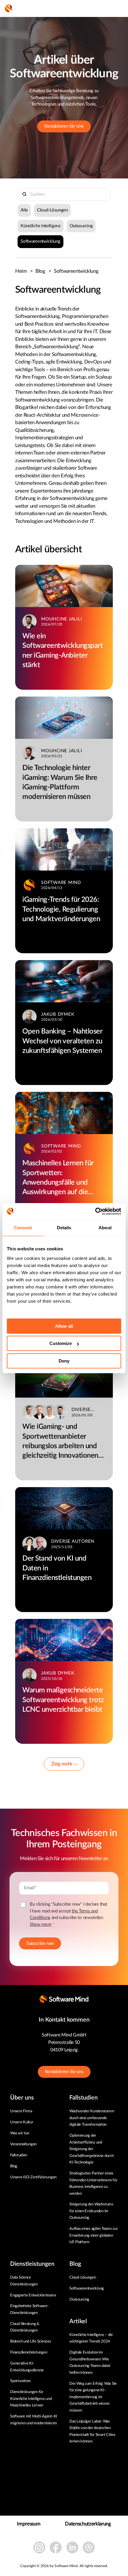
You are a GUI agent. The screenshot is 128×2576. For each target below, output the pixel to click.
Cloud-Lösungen (52, 210)
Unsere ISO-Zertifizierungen (33, 2177)
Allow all (64, 1326)
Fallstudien (19, 2155)
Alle (24, 210)
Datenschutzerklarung (88, 2524)
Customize (61, 1343)
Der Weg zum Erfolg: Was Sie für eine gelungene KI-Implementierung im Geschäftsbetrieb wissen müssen (93, 2397)
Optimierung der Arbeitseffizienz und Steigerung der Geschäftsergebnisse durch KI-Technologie (92, 2149)
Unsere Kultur (22, 2122)
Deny (64, 1361)
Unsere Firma (21, 2111)
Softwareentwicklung (40, 241)
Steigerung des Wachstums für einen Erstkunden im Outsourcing (91, 2211)
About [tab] (105, 1228)
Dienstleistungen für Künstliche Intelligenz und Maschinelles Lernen (31, 2399)
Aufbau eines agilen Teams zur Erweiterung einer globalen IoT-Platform (93, 2235)
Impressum (29, 2524)
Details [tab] (64, 1228)
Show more (40, 1924)
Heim (24, 271)
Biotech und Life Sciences (31, 2341)
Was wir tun (20, 2133)
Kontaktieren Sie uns (64, 2072)
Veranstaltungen (23, 2144)
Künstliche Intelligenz (40, 226)
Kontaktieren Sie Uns (64, 126)
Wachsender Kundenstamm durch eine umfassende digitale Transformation (92, 2118)
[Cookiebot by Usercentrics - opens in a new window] (95, 1211)
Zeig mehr (62, 1764)
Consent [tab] (23, 1228)
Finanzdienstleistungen (29, 2352)
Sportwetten (20, 2381)
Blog (43, 271)
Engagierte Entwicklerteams (33, 2295)
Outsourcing (81, 226)
